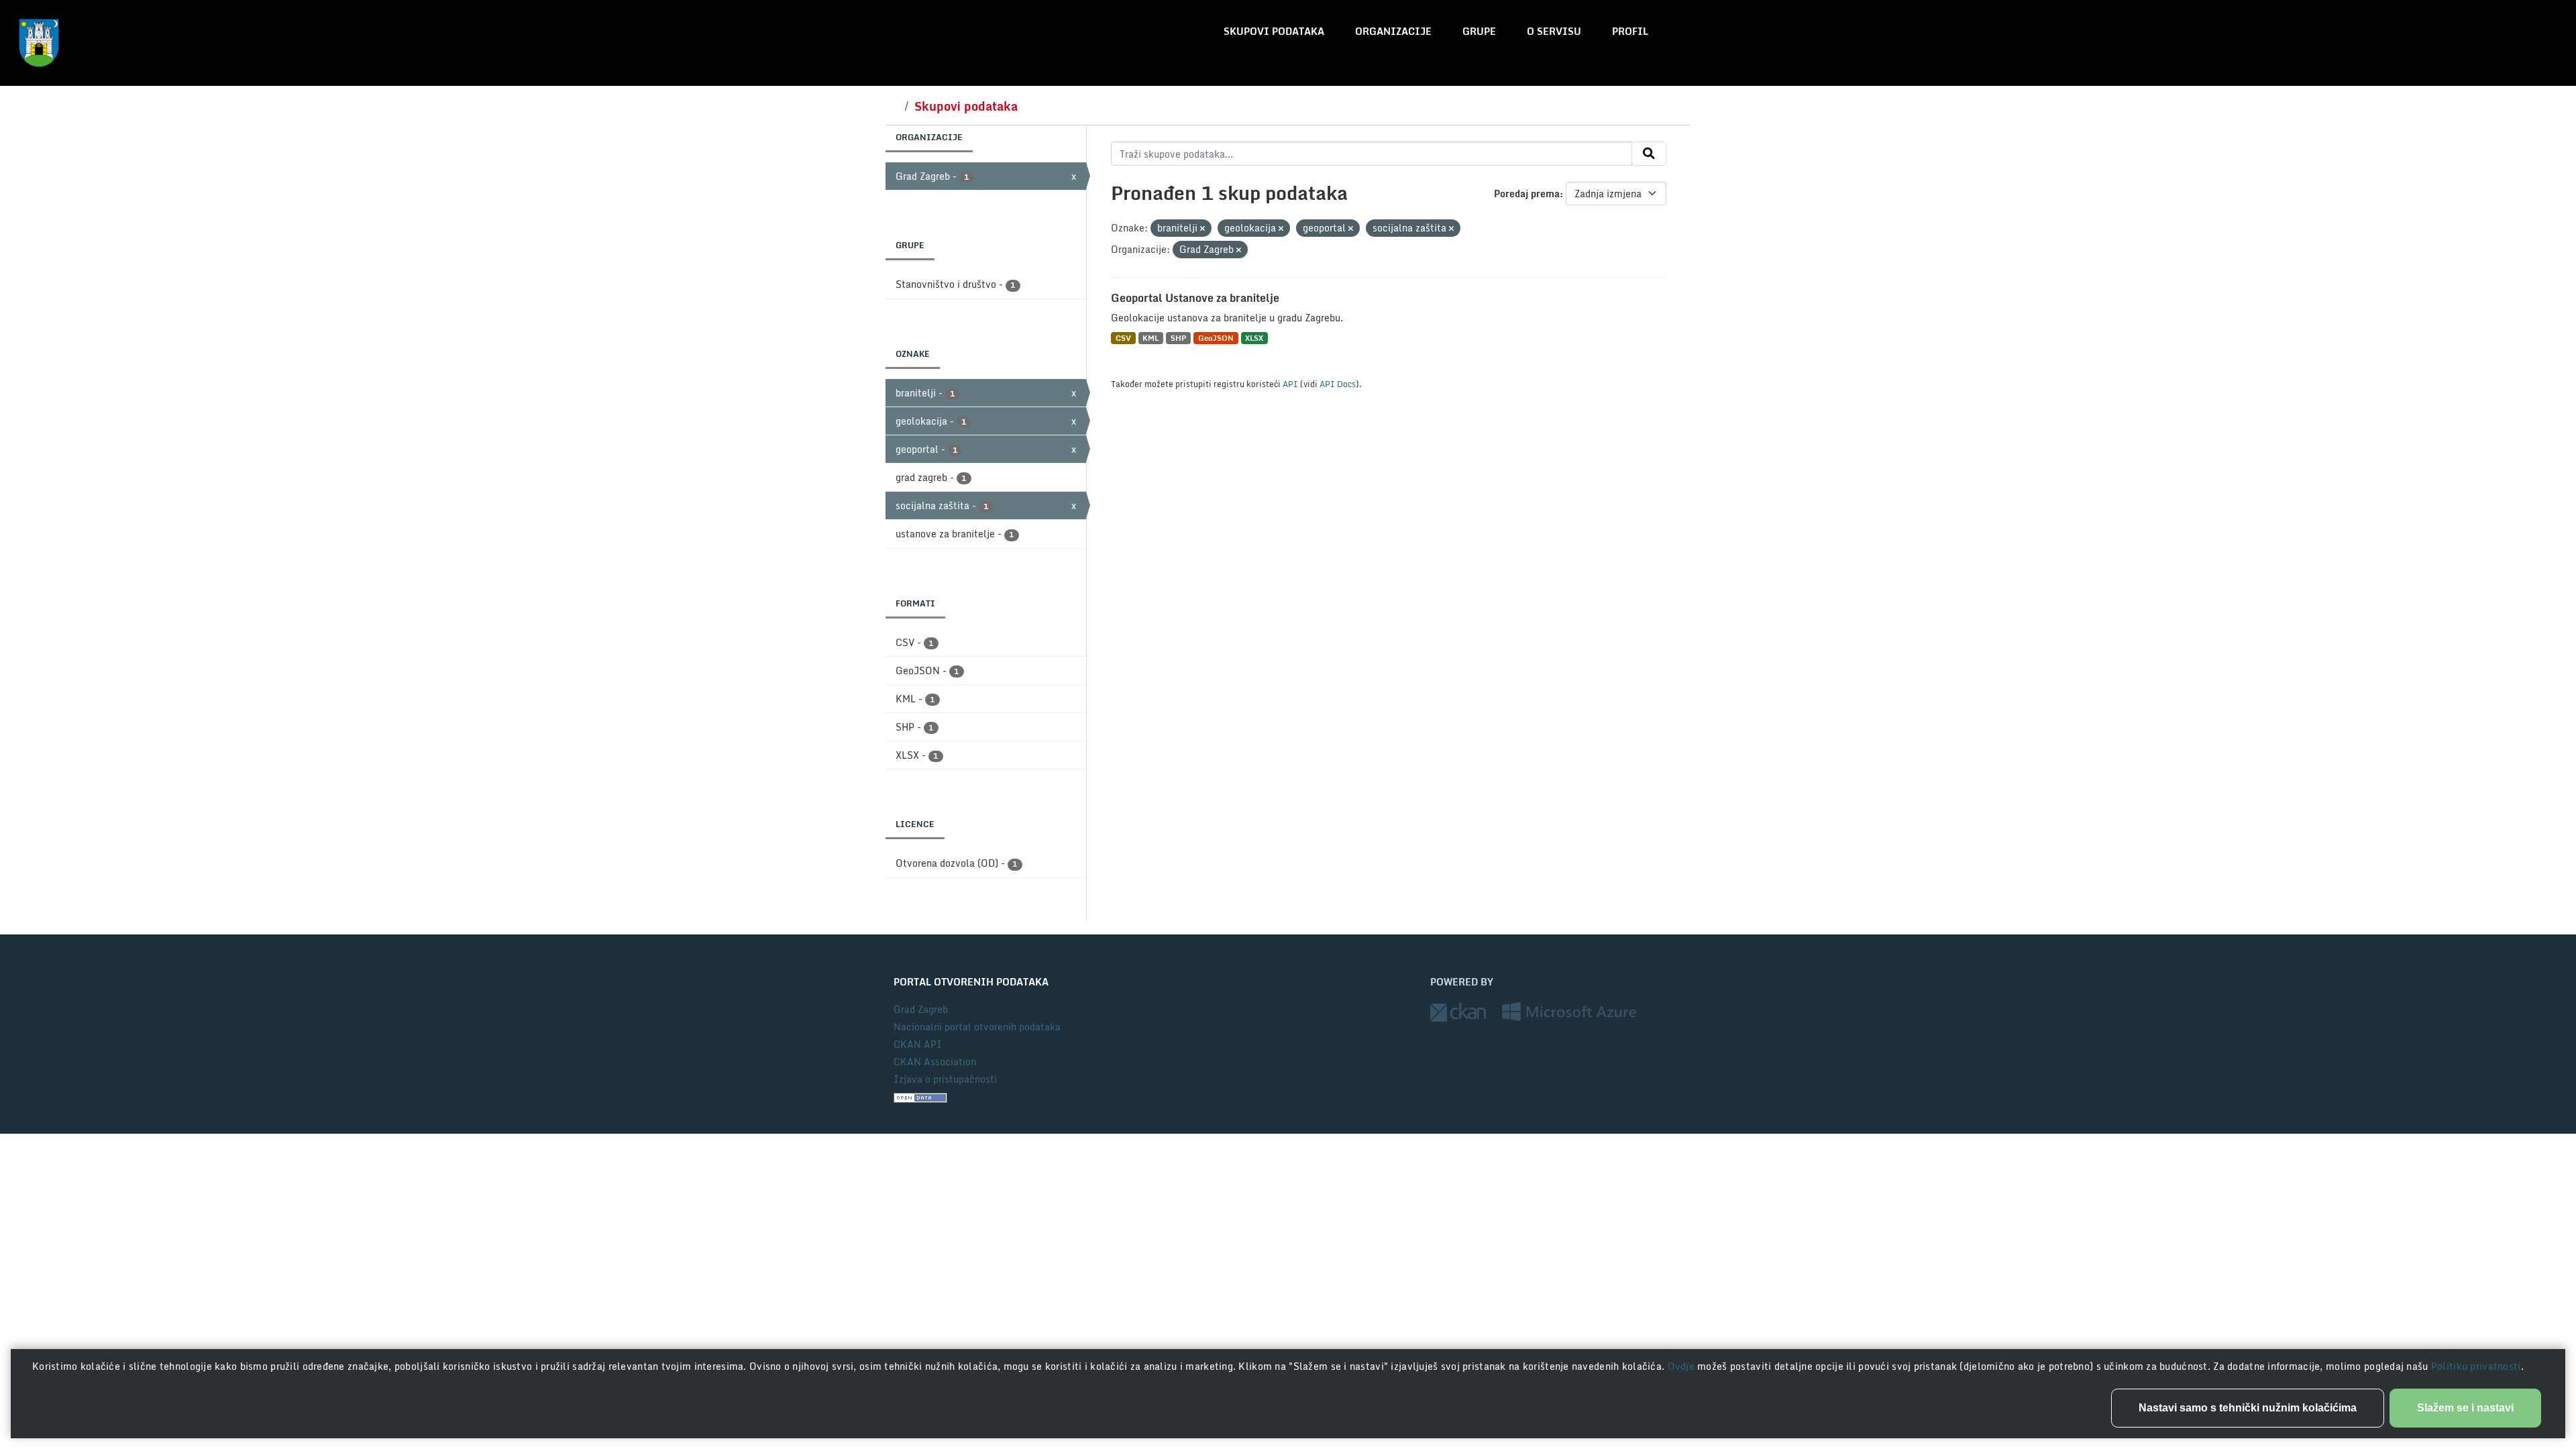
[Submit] (1649, 154)
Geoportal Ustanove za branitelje (1195, 298)
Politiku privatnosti (2476, 1366)
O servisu (1554, 31)
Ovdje (1683, 1366)
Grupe (1479, 31)
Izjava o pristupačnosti (945, 1079)
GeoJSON (1216, 338)
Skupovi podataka (1274, 31)
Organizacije (1393, 31)
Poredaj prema (1527, 194)
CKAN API (918, 1044)
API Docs (1338, 384)
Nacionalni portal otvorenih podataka (977, 1027)
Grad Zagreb (921, 1009)
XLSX (1254, 338)
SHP (1178, 338)
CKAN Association (935, 1062)
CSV (1123, 338)
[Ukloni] (1202, 229)
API (1290, 384)
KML (1150, 338)
